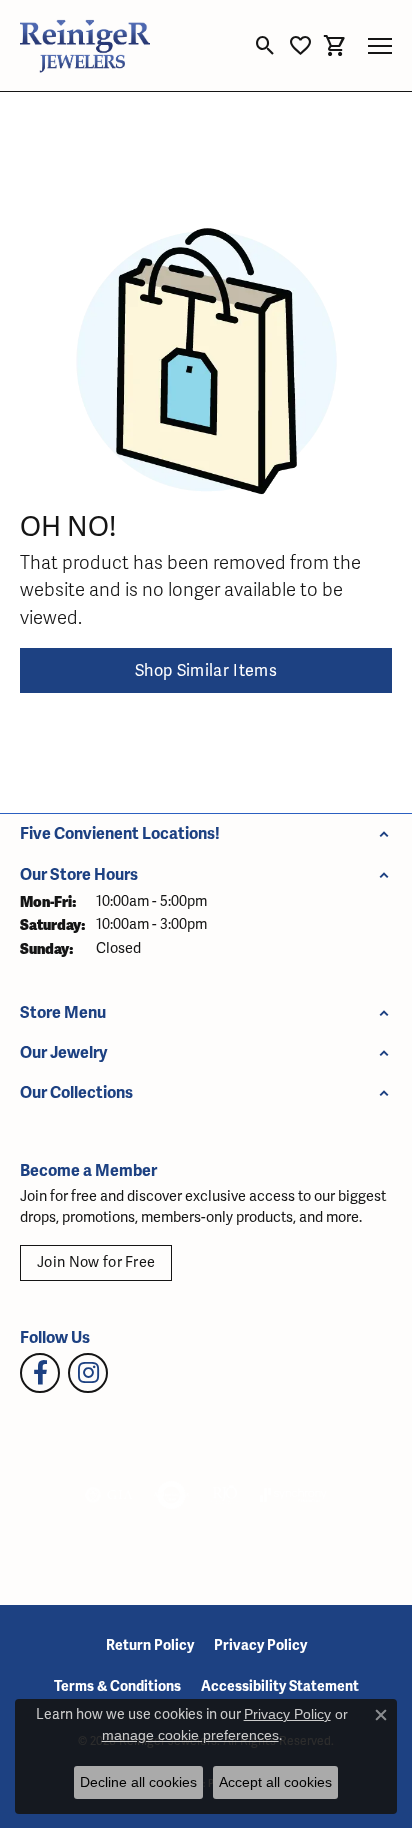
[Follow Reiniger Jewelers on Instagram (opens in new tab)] (88, 1373)
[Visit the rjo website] (225, 1495)
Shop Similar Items (206, 671)
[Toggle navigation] (380, 46)
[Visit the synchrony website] (293, 1495)
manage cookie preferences (190, 1735)
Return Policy (150, 1645)
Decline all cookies (138, 1782)
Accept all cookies (275, 1782)
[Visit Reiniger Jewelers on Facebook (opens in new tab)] (40, 1373)
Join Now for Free (96, 1262)
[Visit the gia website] (109, 1495)
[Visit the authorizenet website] (171, 1495)
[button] (265, 46)
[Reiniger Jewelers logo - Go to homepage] (85, 45)
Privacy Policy (260, 1645)
